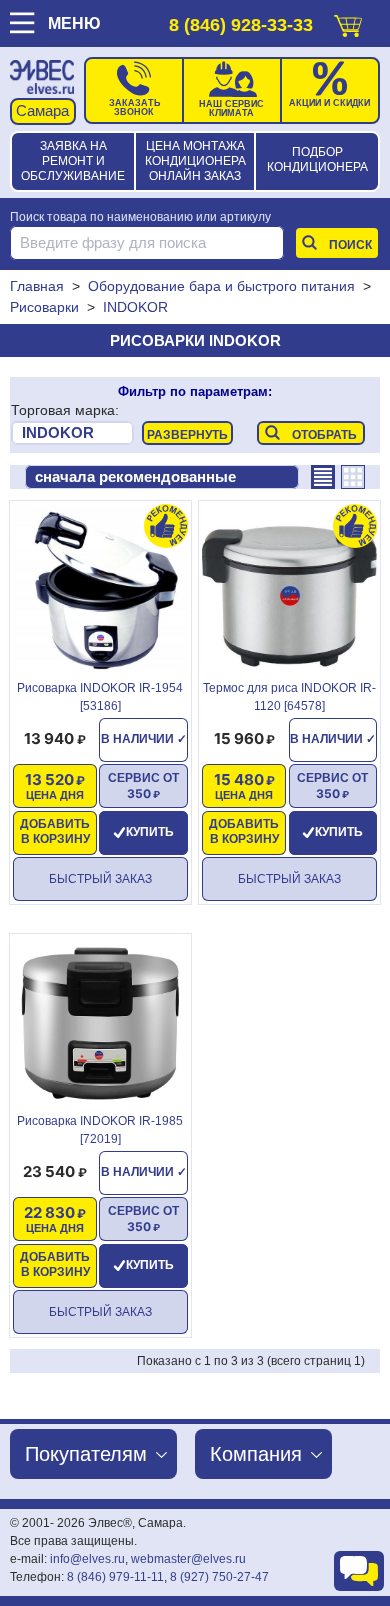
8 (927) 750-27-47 (219, 1577)
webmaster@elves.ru (188, 1559)
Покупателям (86, 1454)
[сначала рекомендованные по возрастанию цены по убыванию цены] (162, 477)
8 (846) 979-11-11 (115, 1577)
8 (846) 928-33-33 (241, 25)
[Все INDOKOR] (72, 433)
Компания (256, 1454)
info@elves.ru (87, 1559)
